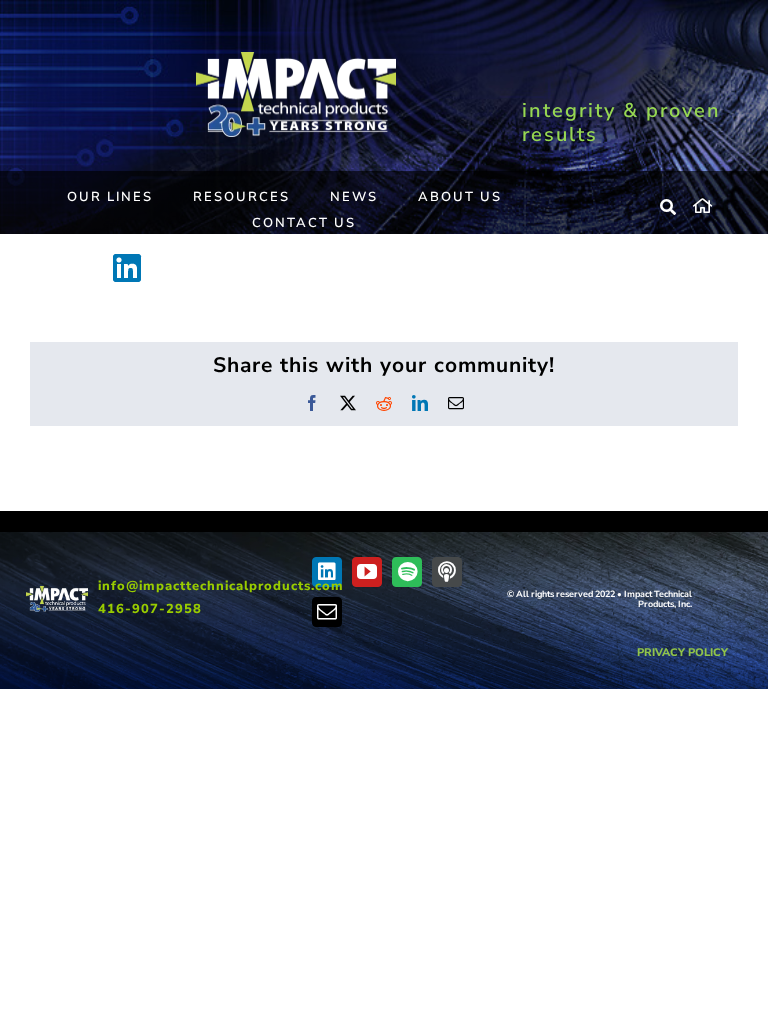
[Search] (669, 208)
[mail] (327, 612)
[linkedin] (327, 572)
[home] (715, 203)
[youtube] (367, 572)
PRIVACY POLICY (682, 652)
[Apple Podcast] (447, 572)
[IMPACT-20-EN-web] (296, 59)
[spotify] (407, 572)
